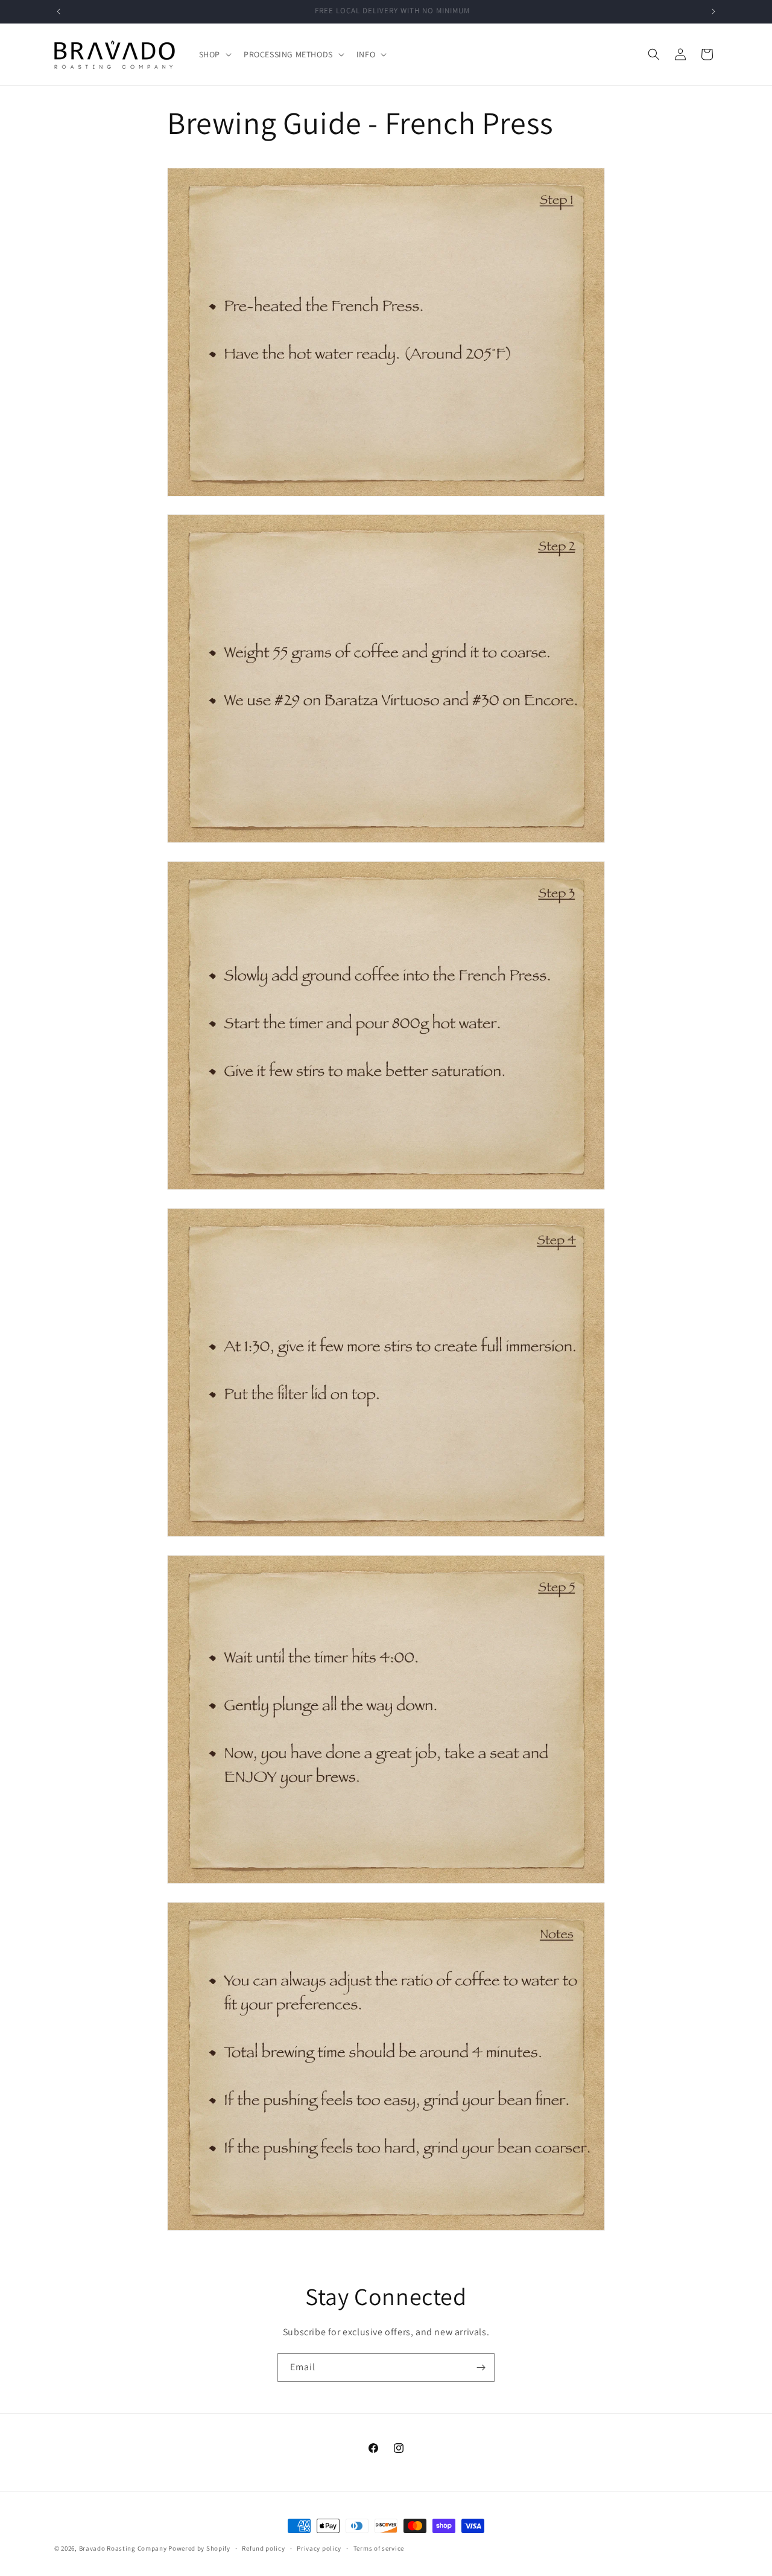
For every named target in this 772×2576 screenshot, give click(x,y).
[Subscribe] (481, 2368)
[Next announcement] (713, 11)
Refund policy (263, 2548)
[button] (214, 54)
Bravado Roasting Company (123, 2548)
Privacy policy (319, 2548)
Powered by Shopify (199, 2548)
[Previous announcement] (59, 11)
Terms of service (379, 2548)
